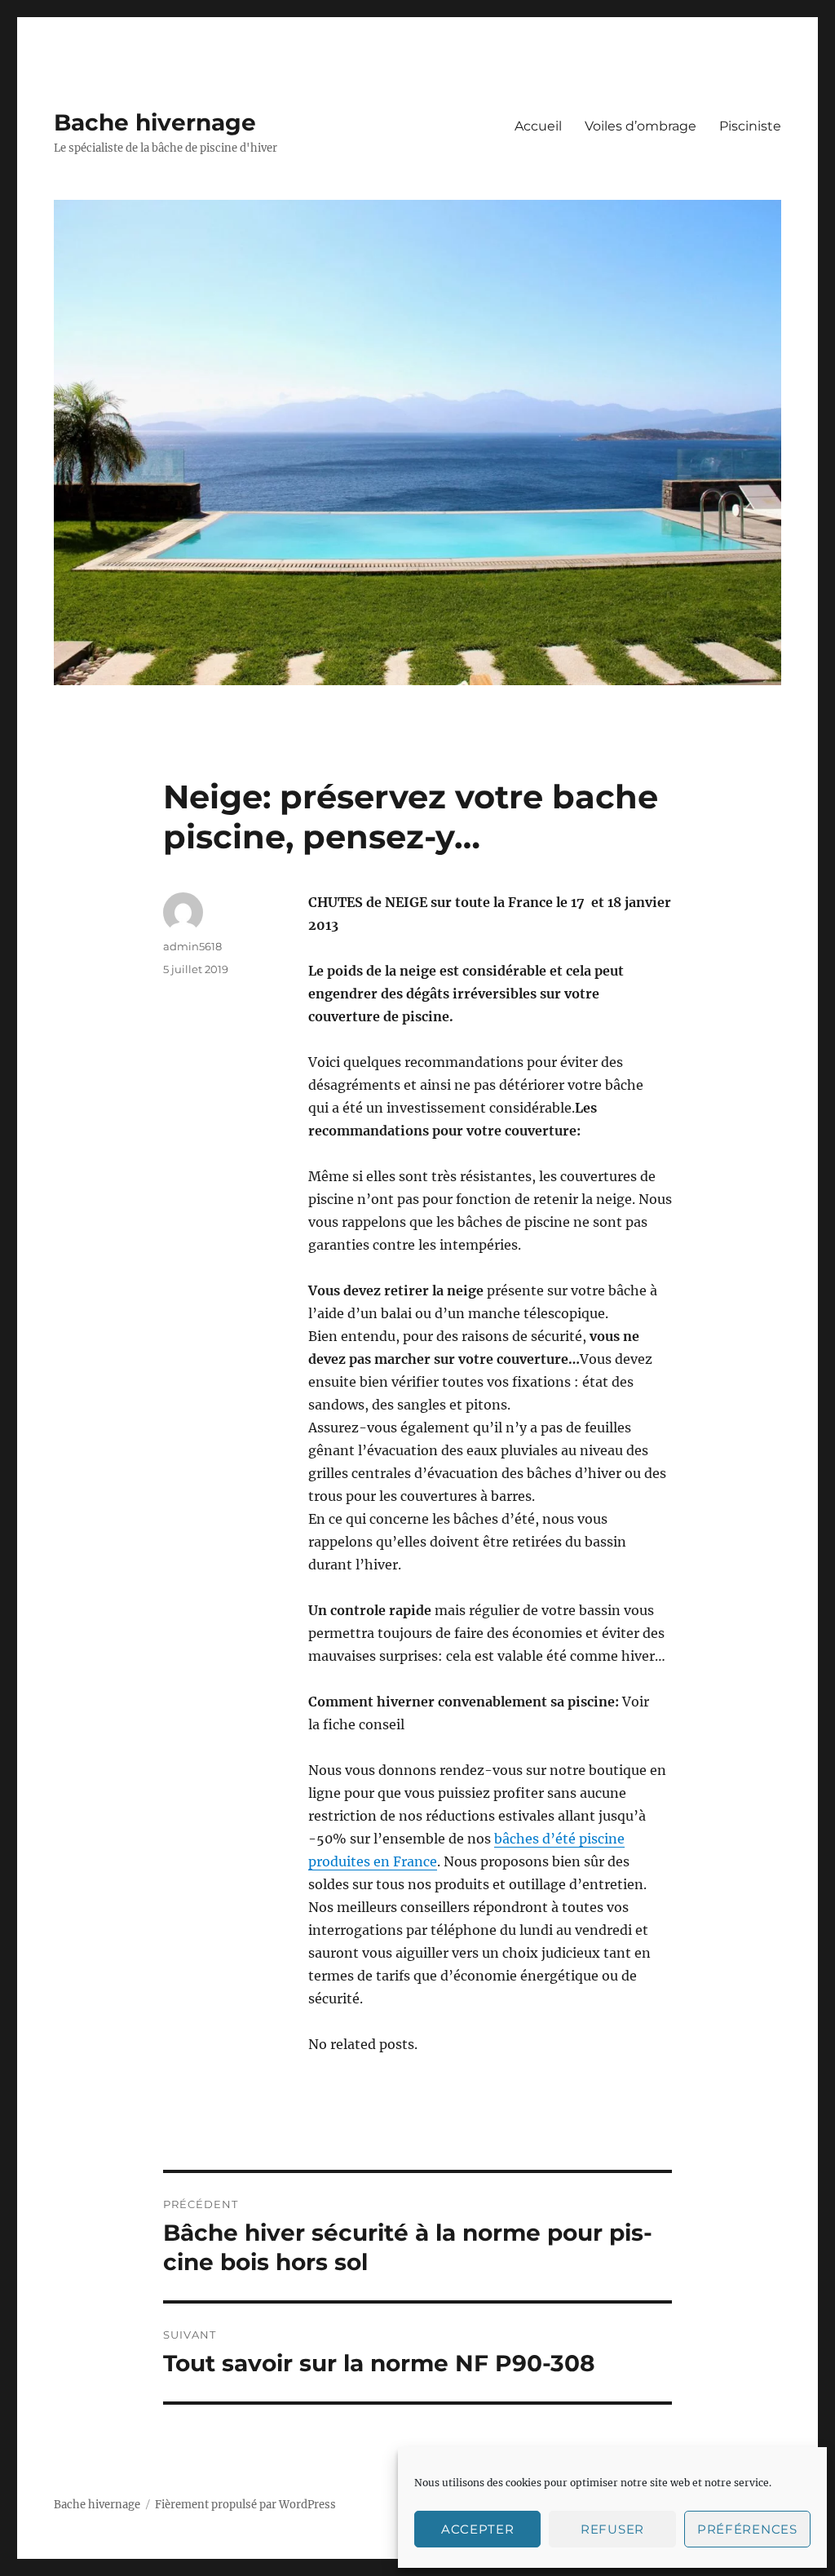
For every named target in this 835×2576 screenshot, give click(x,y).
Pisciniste (750, 126)
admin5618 (192, 946)
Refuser (612, 2529)
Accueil (538, 126)
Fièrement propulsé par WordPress (245, 2505)
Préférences (747, 2529)
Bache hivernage (155, 122)
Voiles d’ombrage (641, 126)
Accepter (478, 2529)
